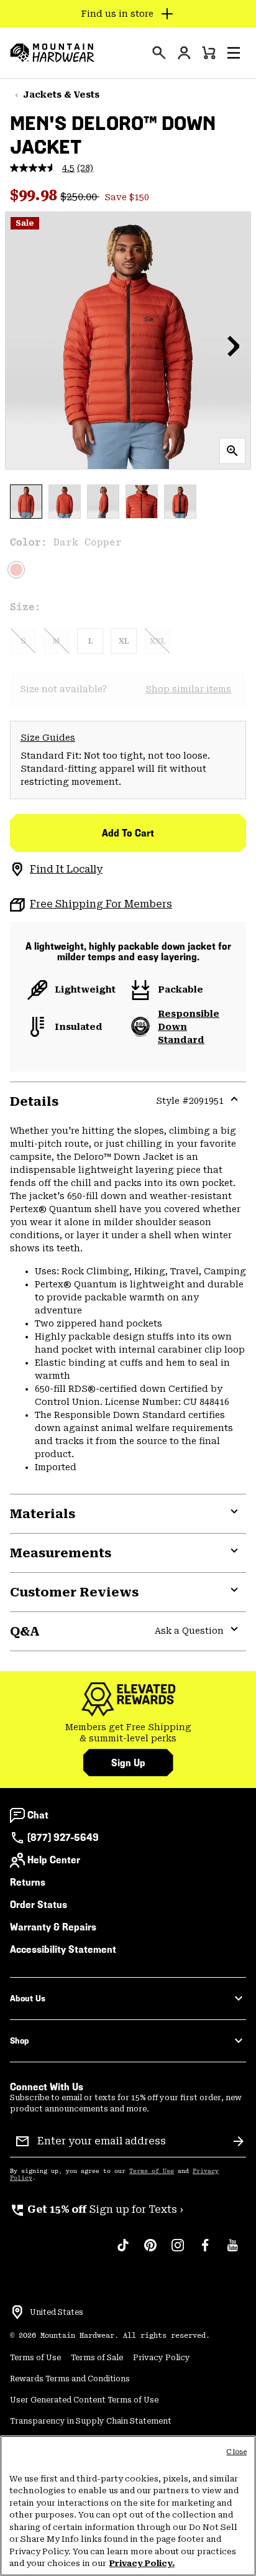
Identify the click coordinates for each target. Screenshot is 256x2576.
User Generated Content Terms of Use (84, 2400)
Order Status (39, 1905)
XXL (158, 641)
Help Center (54, 1860)
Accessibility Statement (63, 1949)
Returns (28, 1882)
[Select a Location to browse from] (17, 2312)
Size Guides (48, 738)
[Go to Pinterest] (150, 2251)
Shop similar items (188, 689)
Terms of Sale (97, 2358)
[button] (234, 53)
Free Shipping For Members (101, 904)
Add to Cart (128, 833)
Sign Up (128, 1763)
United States (57, 2312)
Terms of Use (152, 2171)
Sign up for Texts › (97, 2209)
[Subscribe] (239, 2141)
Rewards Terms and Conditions (70, 2379)
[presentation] (159, 53)
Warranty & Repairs (53, 1927)
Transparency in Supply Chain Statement (91, 2421)
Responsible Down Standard (189, 1027)
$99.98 (35, 195)
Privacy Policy (162, 2358)
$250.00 (80, 197)
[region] (128, 2506)
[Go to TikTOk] (123, 2251)
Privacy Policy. (142, 2563)
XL (124, 641)
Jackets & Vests (61, 95)
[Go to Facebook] (205, 2251)
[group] (128, 1733)
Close (236, 2452)
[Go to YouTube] (232, 2251)
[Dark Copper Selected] (16, 570)
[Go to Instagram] (178, 2251)
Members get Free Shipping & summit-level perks (128, 1733)
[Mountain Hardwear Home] (52, 53)
